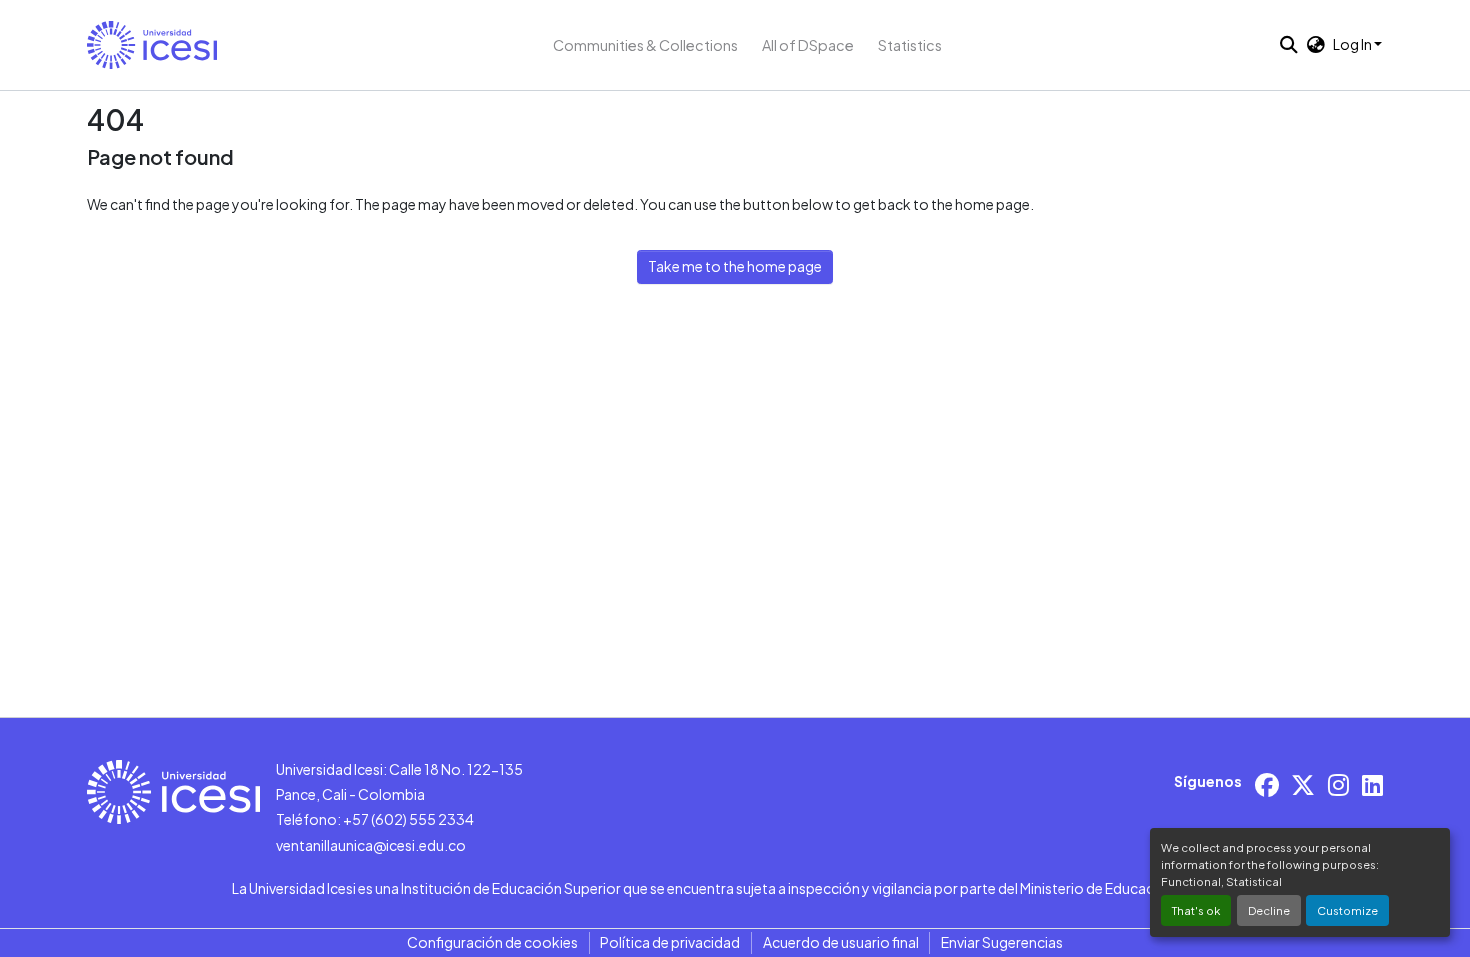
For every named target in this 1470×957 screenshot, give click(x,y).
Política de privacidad (670, 942)
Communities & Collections (645, 45)
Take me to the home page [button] (735, 266)
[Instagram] (1338, 784)
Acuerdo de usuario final (841, 942)
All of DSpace (808, 45)
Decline (1269, 910)
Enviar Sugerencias (1002, 942)
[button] (152, 45)
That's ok (1196, 910)
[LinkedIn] (1372, 784)
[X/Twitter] (1303, 784)
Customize (1347, 910)
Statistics (910, 45)
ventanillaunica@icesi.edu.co (371, 845)
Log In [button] (1353, 44)
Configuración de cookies (492, 942)
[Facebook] (1267, 784)
